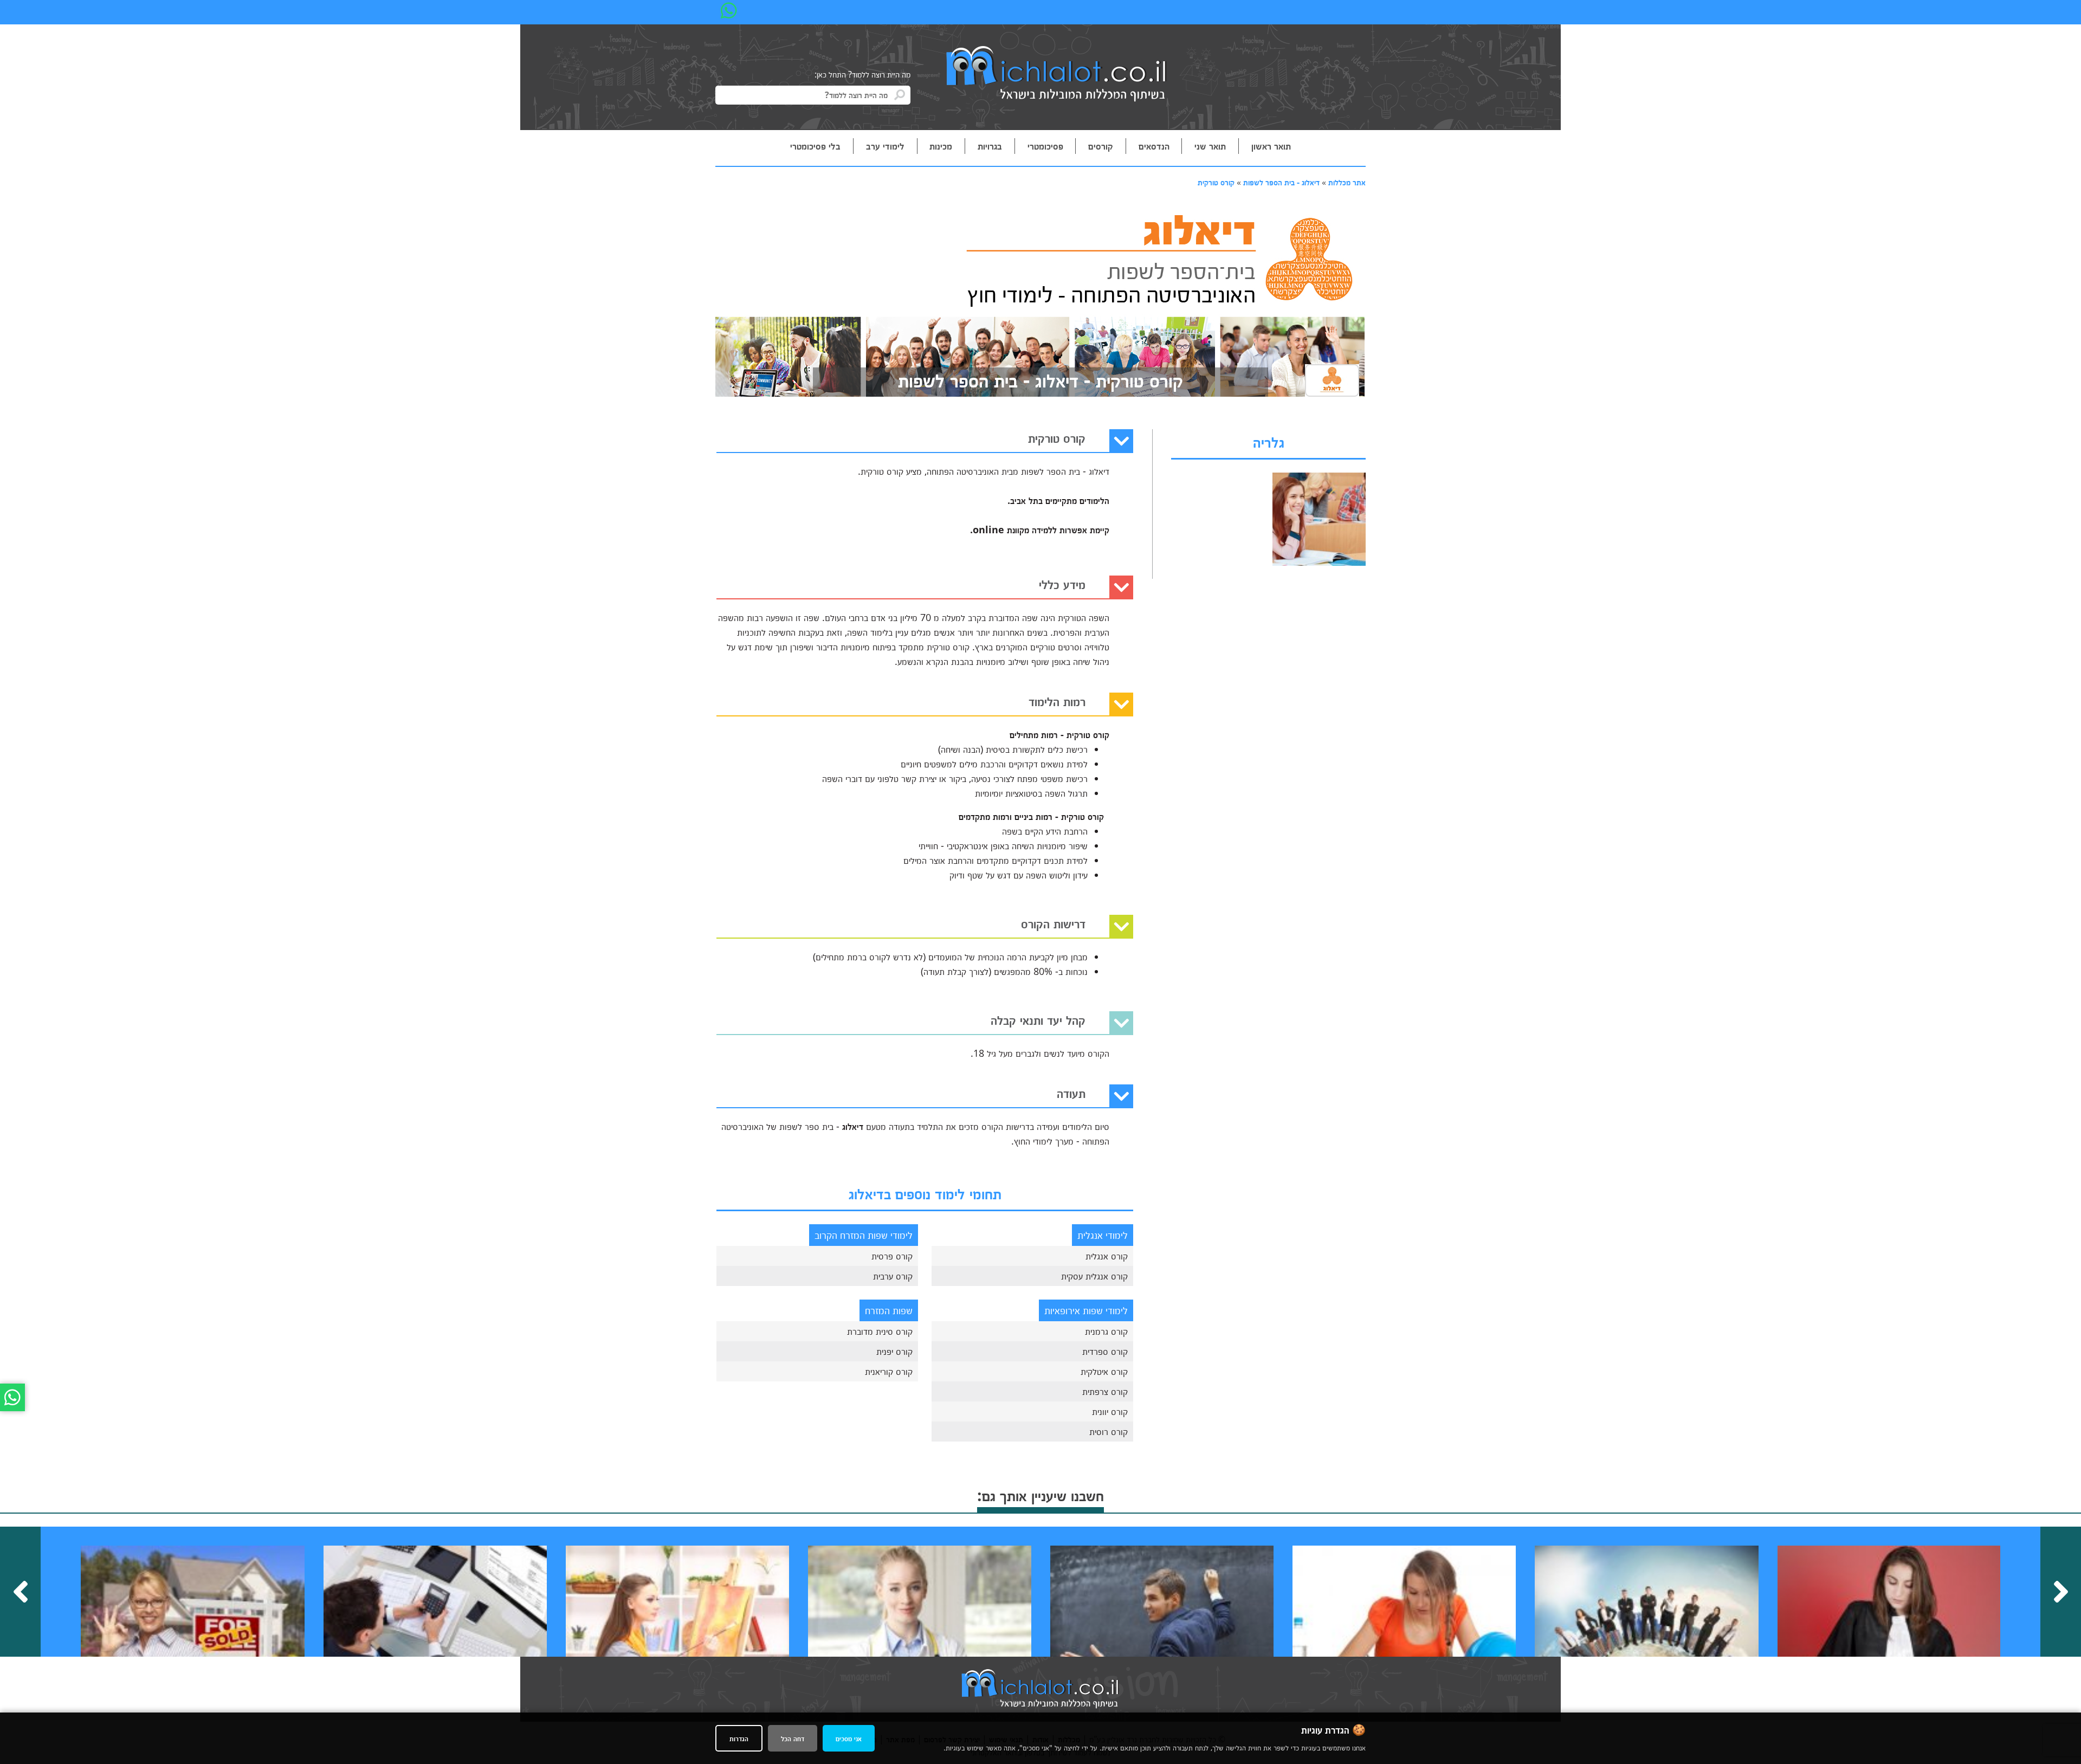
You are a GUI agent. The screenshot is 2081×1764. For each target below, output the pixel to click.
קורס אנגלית (1107, 1256)
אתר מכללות (1347, 182)
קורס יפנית (894, 1351)
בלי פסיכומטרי (815, 146)
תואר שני (1210, 146)
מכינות (941, 146)
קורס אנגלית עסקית (1094, 1276)
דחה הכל (793, 1738)
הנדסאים (1154, 146)
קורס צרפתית (1105, 1391)
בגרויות (990, 146)
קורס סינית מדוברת (880, 1331)
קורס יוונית (1110, 1411)
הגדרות (739, 1738)
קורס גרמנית (1106, 1331)
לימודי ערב (885, 146)
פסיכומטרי (1045, 146)
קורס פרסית (892, 1256)
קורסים (1101, 146)
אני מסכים (849, 1738)
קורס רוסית (1109, 1431)
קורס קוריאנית (889, 1371)
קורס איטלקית (1104, 1371)
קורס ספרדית (1105, 1351)
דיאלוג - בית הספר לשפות (1281, 182)
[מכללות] (1057, 75)
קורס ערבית (893, 1276)
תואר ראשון (1271, 146)
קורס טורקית (1216, 182)
